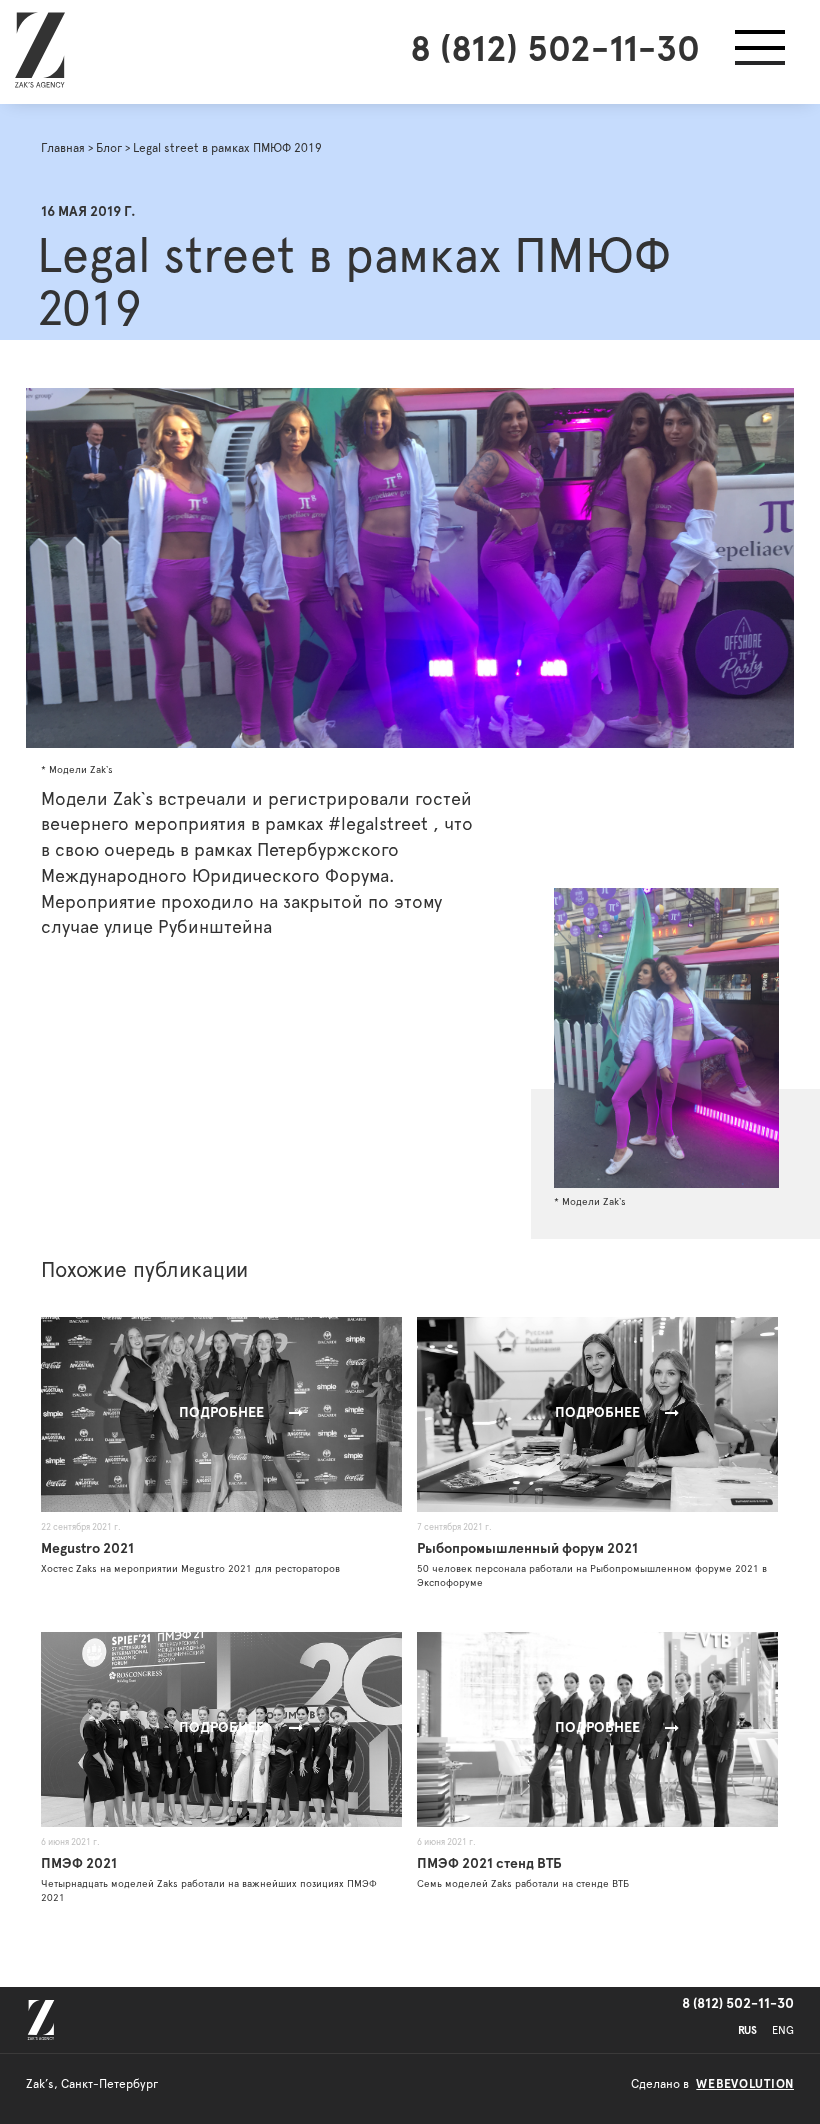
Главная (63, 148)
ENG (783, 2030)
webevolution (745, 2084)
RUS (747, 2030)
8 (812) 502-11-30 (555, 50)
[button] (760, 52)
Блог (109, 148)
